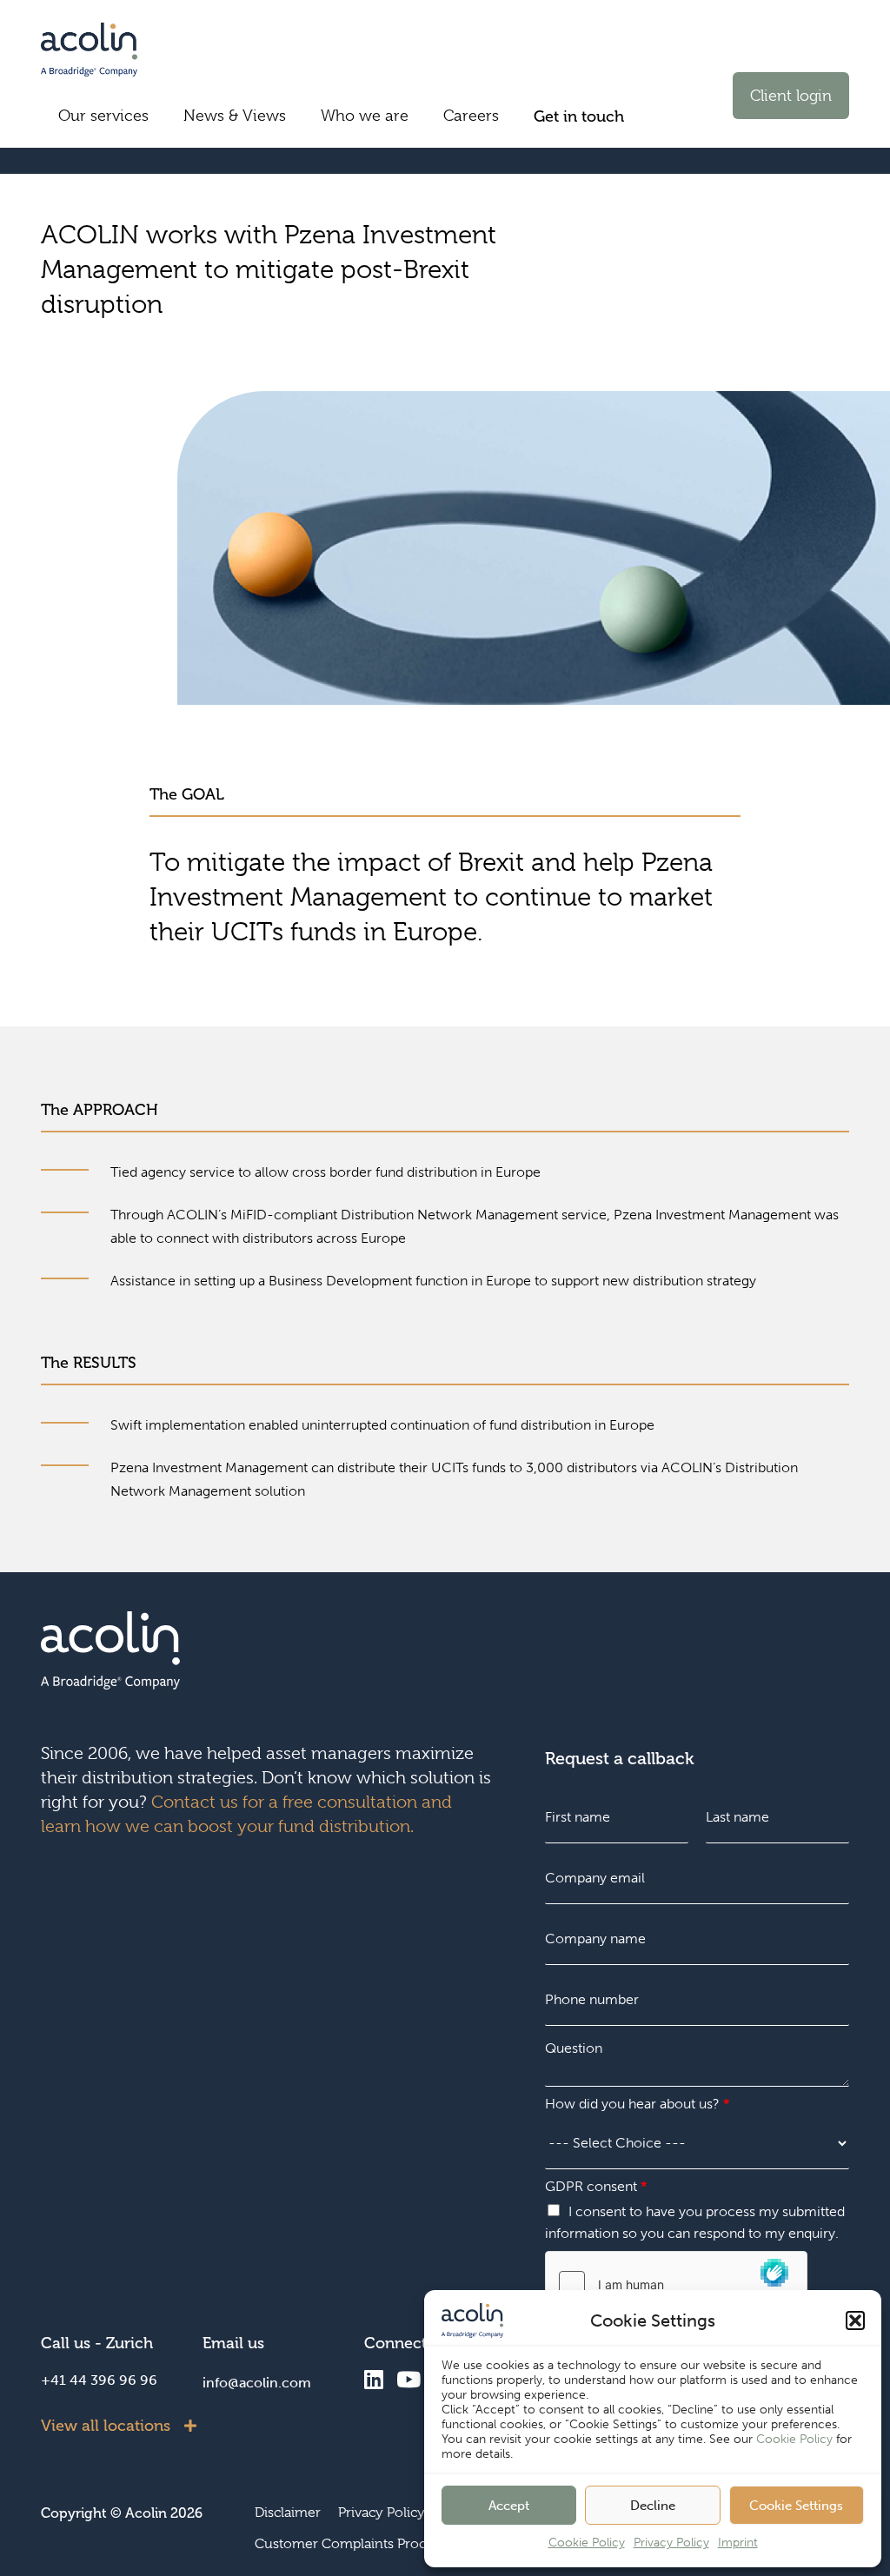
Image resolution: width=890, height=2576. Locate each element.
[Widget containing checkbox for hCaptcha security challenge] (676, 2284)
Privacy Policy (671, 2543)
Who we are (365, 116)
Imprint (738, 2543)
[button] (855, 2320)
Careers (471, 116)
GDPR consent (596, 2186)
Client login (791, 96)
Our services (103, 116)
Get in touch (579, 116)
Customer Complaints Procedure (359, 2544)
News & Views (235, 116)
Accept (509, 2506)
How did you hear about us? (637, 2104)
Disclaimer (288, 2513)
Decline (653, 2506)
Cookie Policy (794, 2439)
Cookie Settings (796, 2506)
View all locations (106, 2426)
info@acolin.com (257, 2383)
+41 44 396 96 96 (99, 2380)
